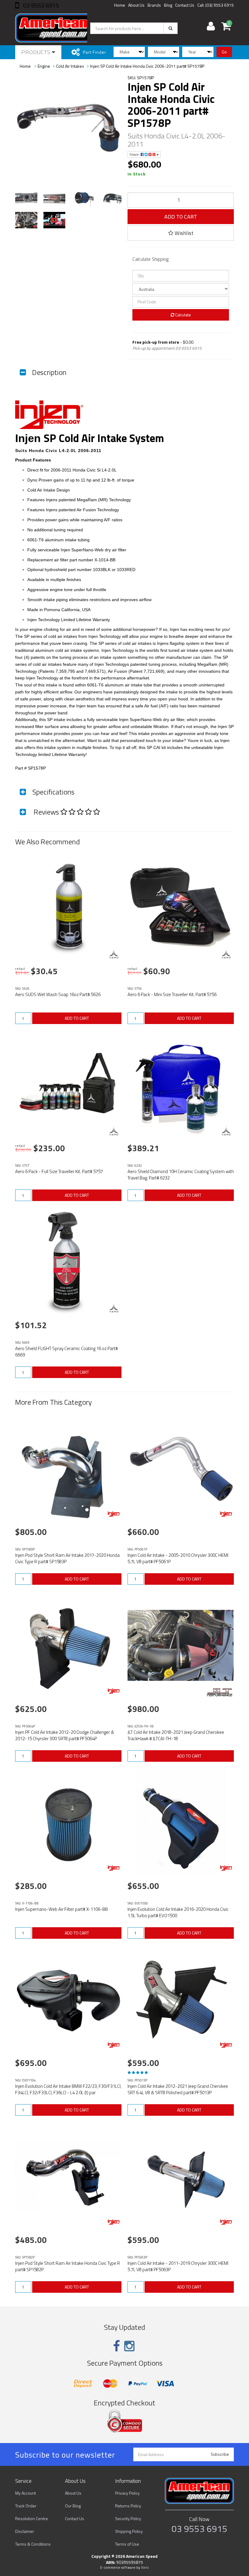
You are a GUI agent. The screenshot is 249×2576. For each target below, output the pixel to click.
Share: (135, 154)
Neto (145, 2567)
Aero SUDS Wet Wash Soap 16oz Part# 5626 (58, 994)
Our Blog (73, 2506)
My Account (26, 2493)
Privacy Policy (127, 2493)
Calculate (183, 315)
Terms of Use (127, 2544)
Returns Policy (128, 2506)
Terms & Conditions (33, 2544)
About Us (136, 5)
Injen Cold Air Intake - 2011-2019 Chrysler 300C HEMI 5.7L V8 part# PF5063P (178, 2266)
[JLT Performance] (219, 1692)
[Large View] (26, 198)
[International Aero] (114, 953)
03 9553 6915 (40, 5)
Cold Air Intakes (70, 66)
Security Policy (128, 2518)
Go (224, 52)
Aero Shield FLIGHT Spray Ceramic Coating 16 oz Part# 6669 (67, 1352)
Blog (168, 5)
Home (120, 5)
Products (37, 52)
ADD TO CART (181, 217)
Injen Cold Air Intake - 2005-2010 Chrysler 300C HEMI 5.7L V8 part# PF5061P (178, 1558)
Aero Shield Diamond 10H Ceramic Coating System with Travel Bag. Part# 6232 (181, 1175)
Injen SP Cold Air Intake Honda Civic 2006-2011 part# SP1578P (147, 66)
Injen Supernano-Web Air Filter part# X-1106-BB (61, 1909)
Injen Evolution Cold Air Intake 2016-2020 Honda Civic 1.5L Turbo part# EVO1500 (178, 1912)
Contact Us (185, 5)
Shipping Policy (129, 2531)
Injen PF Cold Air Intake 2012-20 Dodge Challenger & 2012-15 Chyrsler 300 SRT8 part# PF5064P (65, 1735)
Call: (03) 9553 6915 (216, 5)
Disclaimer (25, 2531)
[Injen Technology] (114, 1514)
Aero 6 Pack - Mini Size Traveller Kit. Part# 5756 (172, 994)
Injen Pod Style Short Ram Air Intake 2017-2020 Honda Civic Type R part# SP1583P (67, 1558)
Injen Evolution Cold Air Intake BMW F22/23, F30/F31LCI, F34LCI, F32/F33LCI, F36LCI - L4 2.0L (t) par (68, 2089)
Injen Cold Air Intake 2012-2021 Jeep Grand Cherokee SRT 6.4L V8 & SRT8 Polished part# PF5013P (178, 2089)
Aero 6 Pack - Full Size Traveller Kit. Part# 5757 (59, 1171)
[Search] (171, 28)
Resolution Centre (32, 2518)
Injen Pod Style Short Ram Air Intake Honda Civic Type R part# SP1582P (68, 2266)
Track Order (26, 2506)
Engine (44, 66)
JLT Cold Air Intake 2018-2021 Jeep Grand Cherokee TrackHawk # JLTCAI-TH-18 (176, 1735)
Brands (154, 5)
